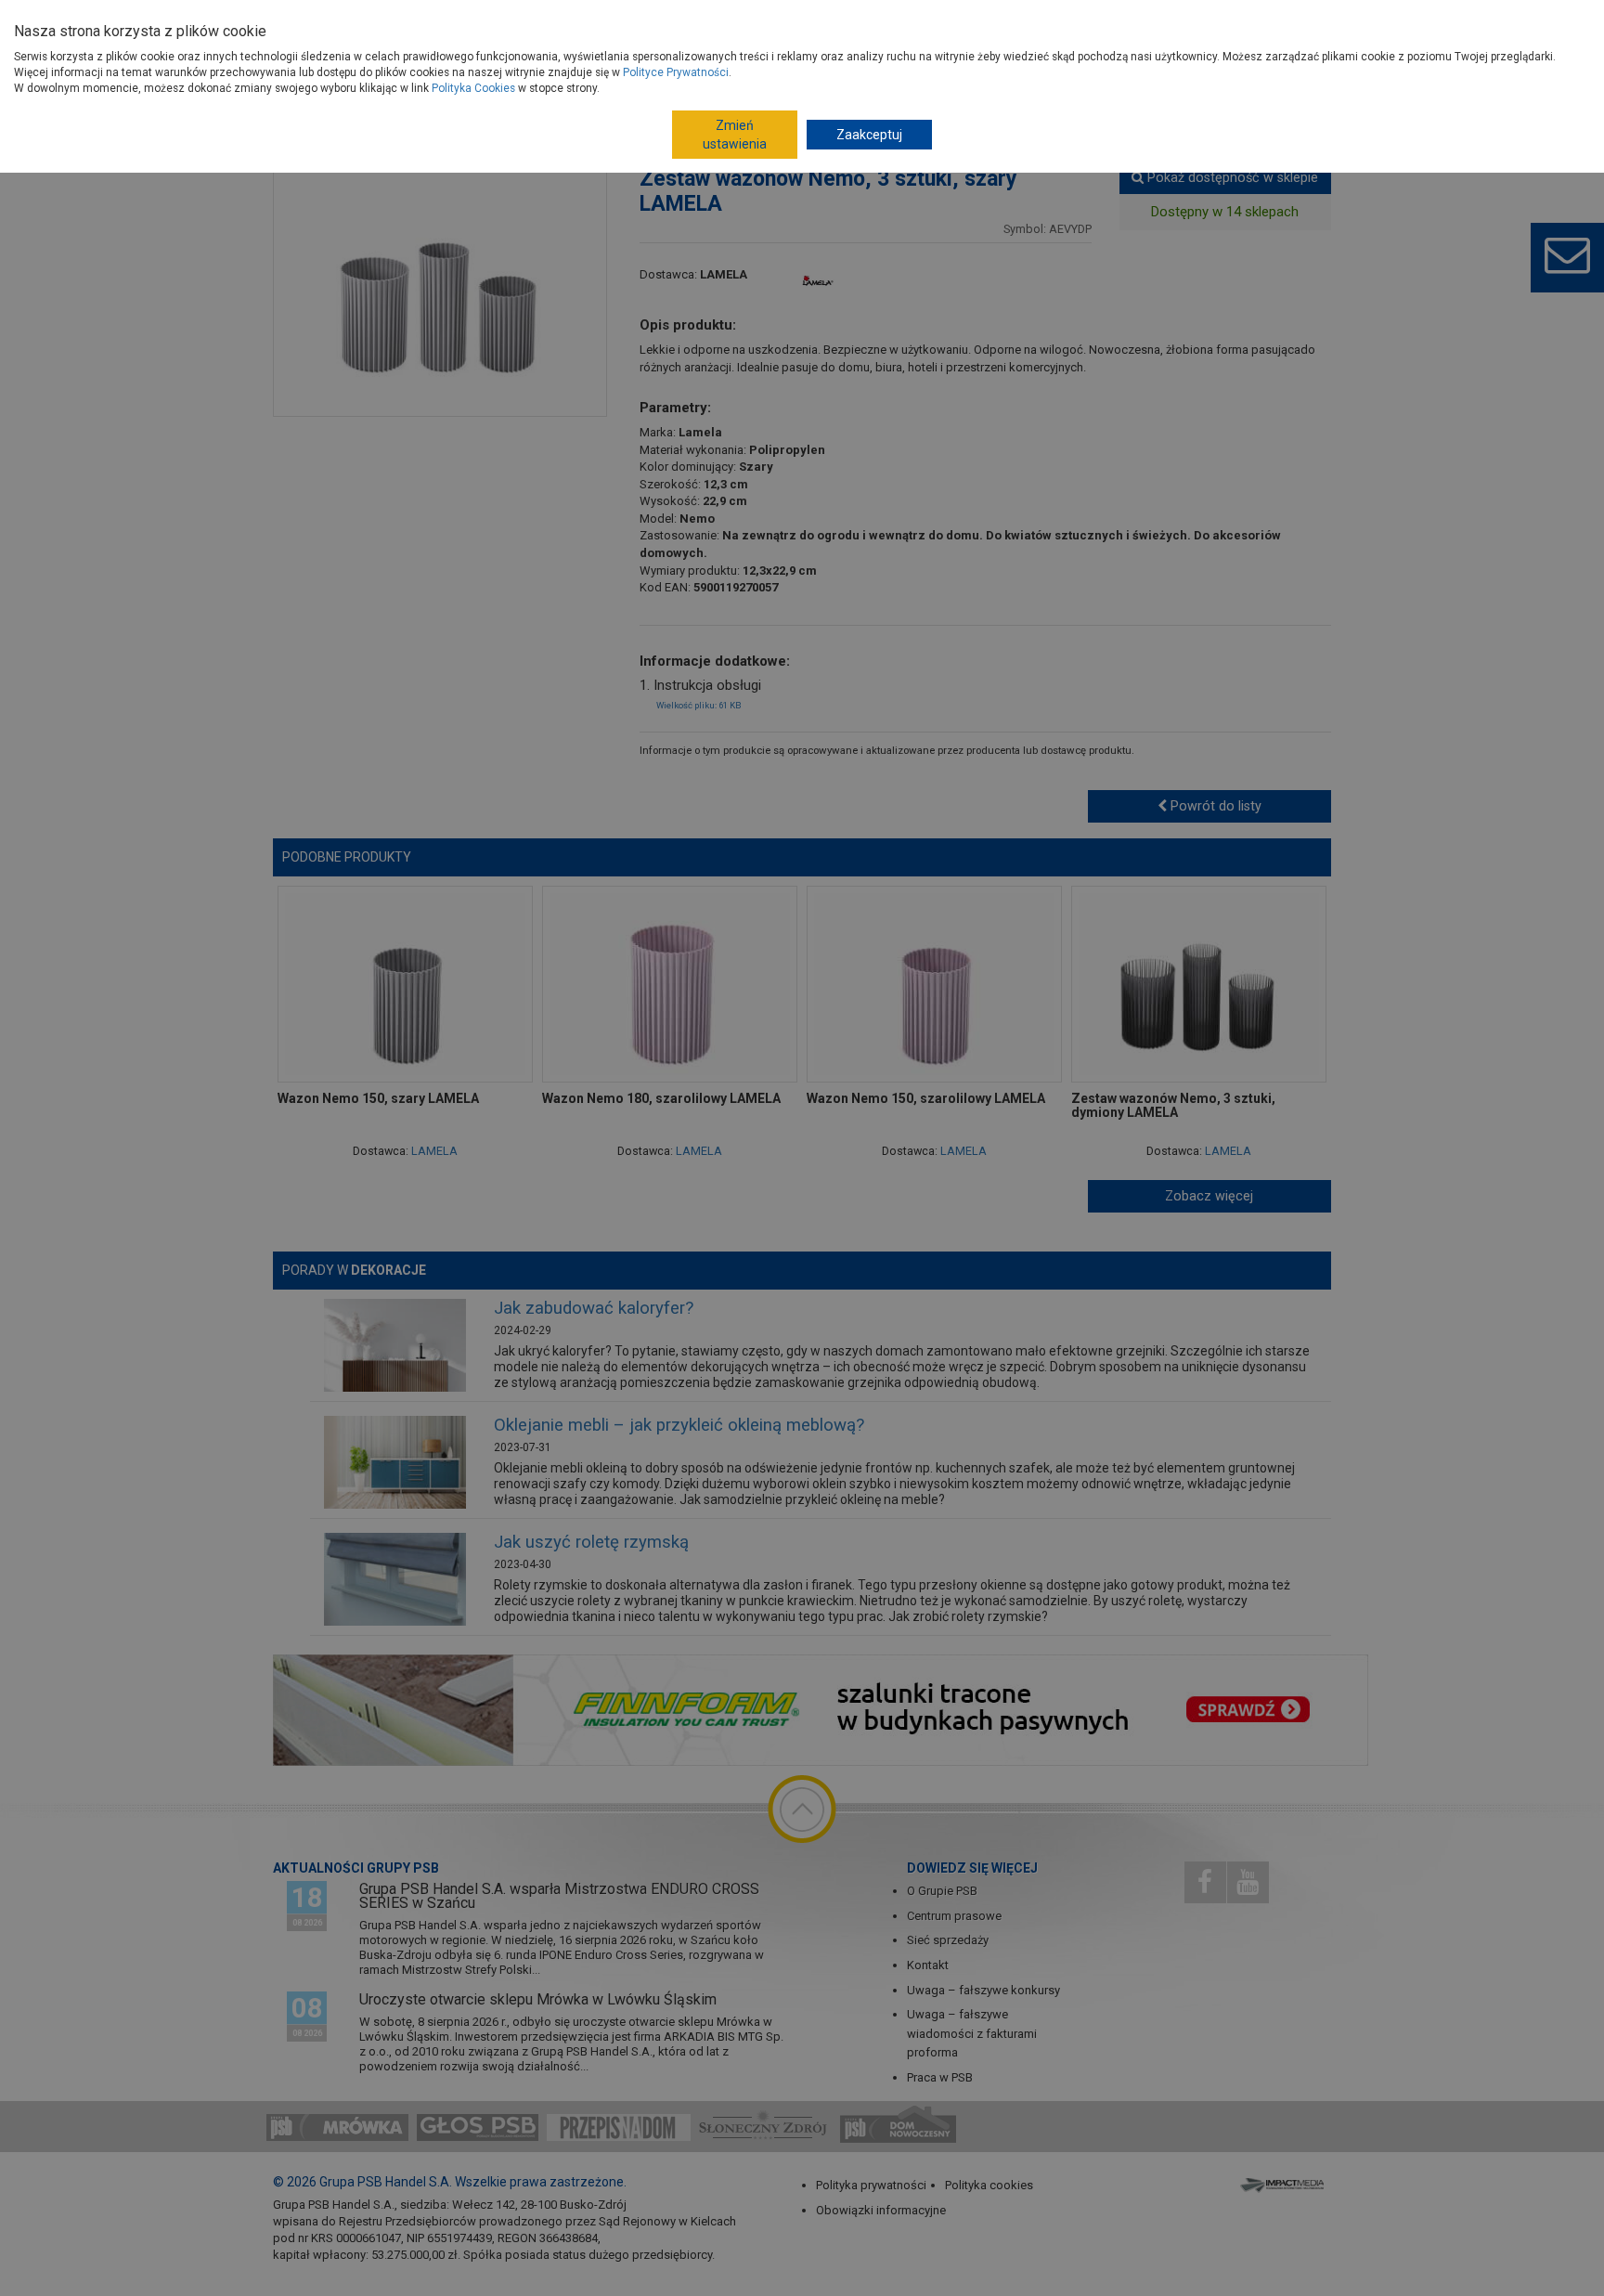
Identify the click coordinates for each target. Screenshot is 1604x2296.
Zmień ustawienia (735, 135)
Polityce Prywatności (676, 72)
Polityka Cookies (473, 88)
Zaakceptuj (869, 135)
